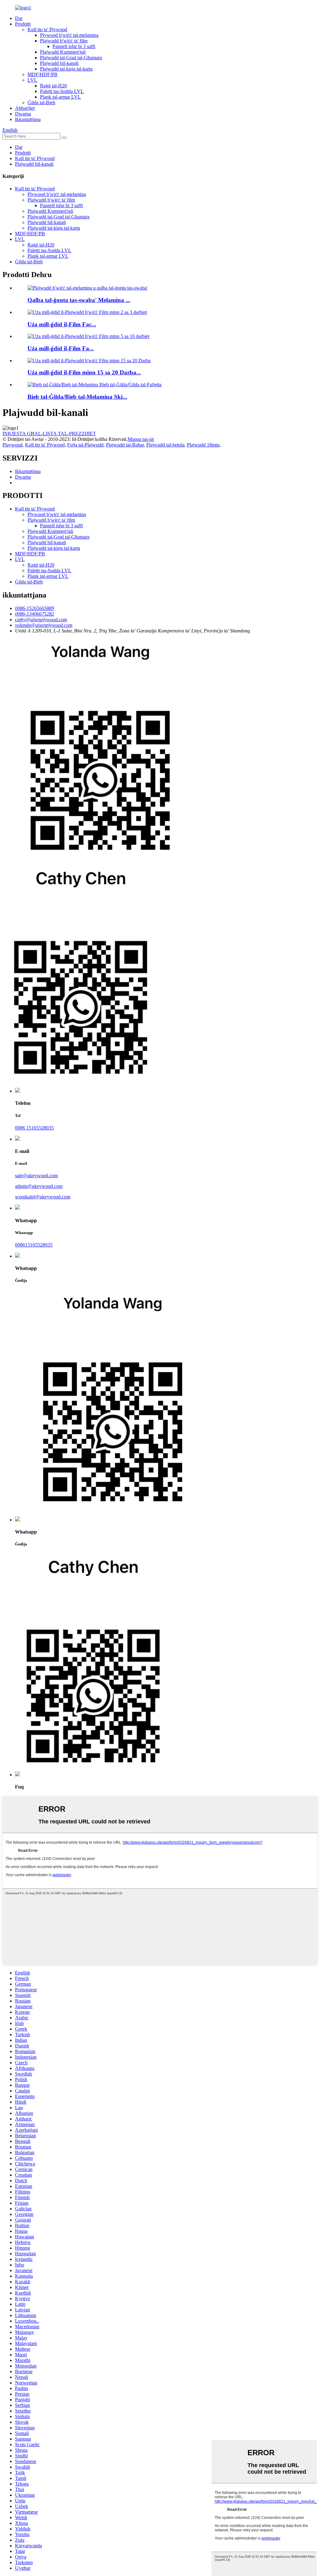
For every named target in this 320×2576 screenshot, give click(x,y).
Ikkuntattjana (28, 119)
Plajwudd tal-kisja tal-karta (66, 69)
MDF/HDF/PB (42, 74)
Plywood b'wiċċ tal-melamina (69, 35)
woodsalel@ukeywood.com (43, 1197)
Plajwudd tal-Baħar (125, 445)
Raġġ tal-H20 (53, 86)
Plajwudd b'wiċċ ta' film (64, 41)
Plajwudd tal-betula (165, 445)
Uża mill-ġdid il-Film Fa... (61, 348)
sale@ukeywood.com (36, 1176)
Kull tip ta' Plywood (47, 29)
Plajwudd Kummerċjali (63, 52)
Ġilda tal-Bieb (41, 102)
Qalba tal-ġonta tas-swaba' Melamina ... (79, 300)
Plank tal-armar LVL (60, 97)
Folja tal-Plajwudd (85, 445)
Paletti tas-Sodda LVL (62, 91)
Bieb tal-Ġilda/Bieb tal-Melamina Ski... (77, 397)
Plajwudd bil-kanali (59, 63)
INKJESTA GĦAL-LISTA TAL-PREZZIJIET (49, 434)
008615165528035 (34, 1245)
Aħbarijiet (25, 108)
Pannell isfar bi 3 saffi (74, 46)
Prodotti (23, 24)
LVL (32, 80)
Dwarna (23, 114)
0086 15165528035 (34, 1128)
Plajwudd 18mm (203, 445)
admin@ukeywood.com (39, 1186)
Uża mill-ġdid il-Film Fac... (62, 324)
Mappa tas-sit (141, 439)
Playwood (12, 445)
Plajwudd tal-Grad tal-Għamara (71, 58)
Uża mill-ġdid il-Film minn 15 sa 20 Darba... (84, 372)
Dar (19, 18)
